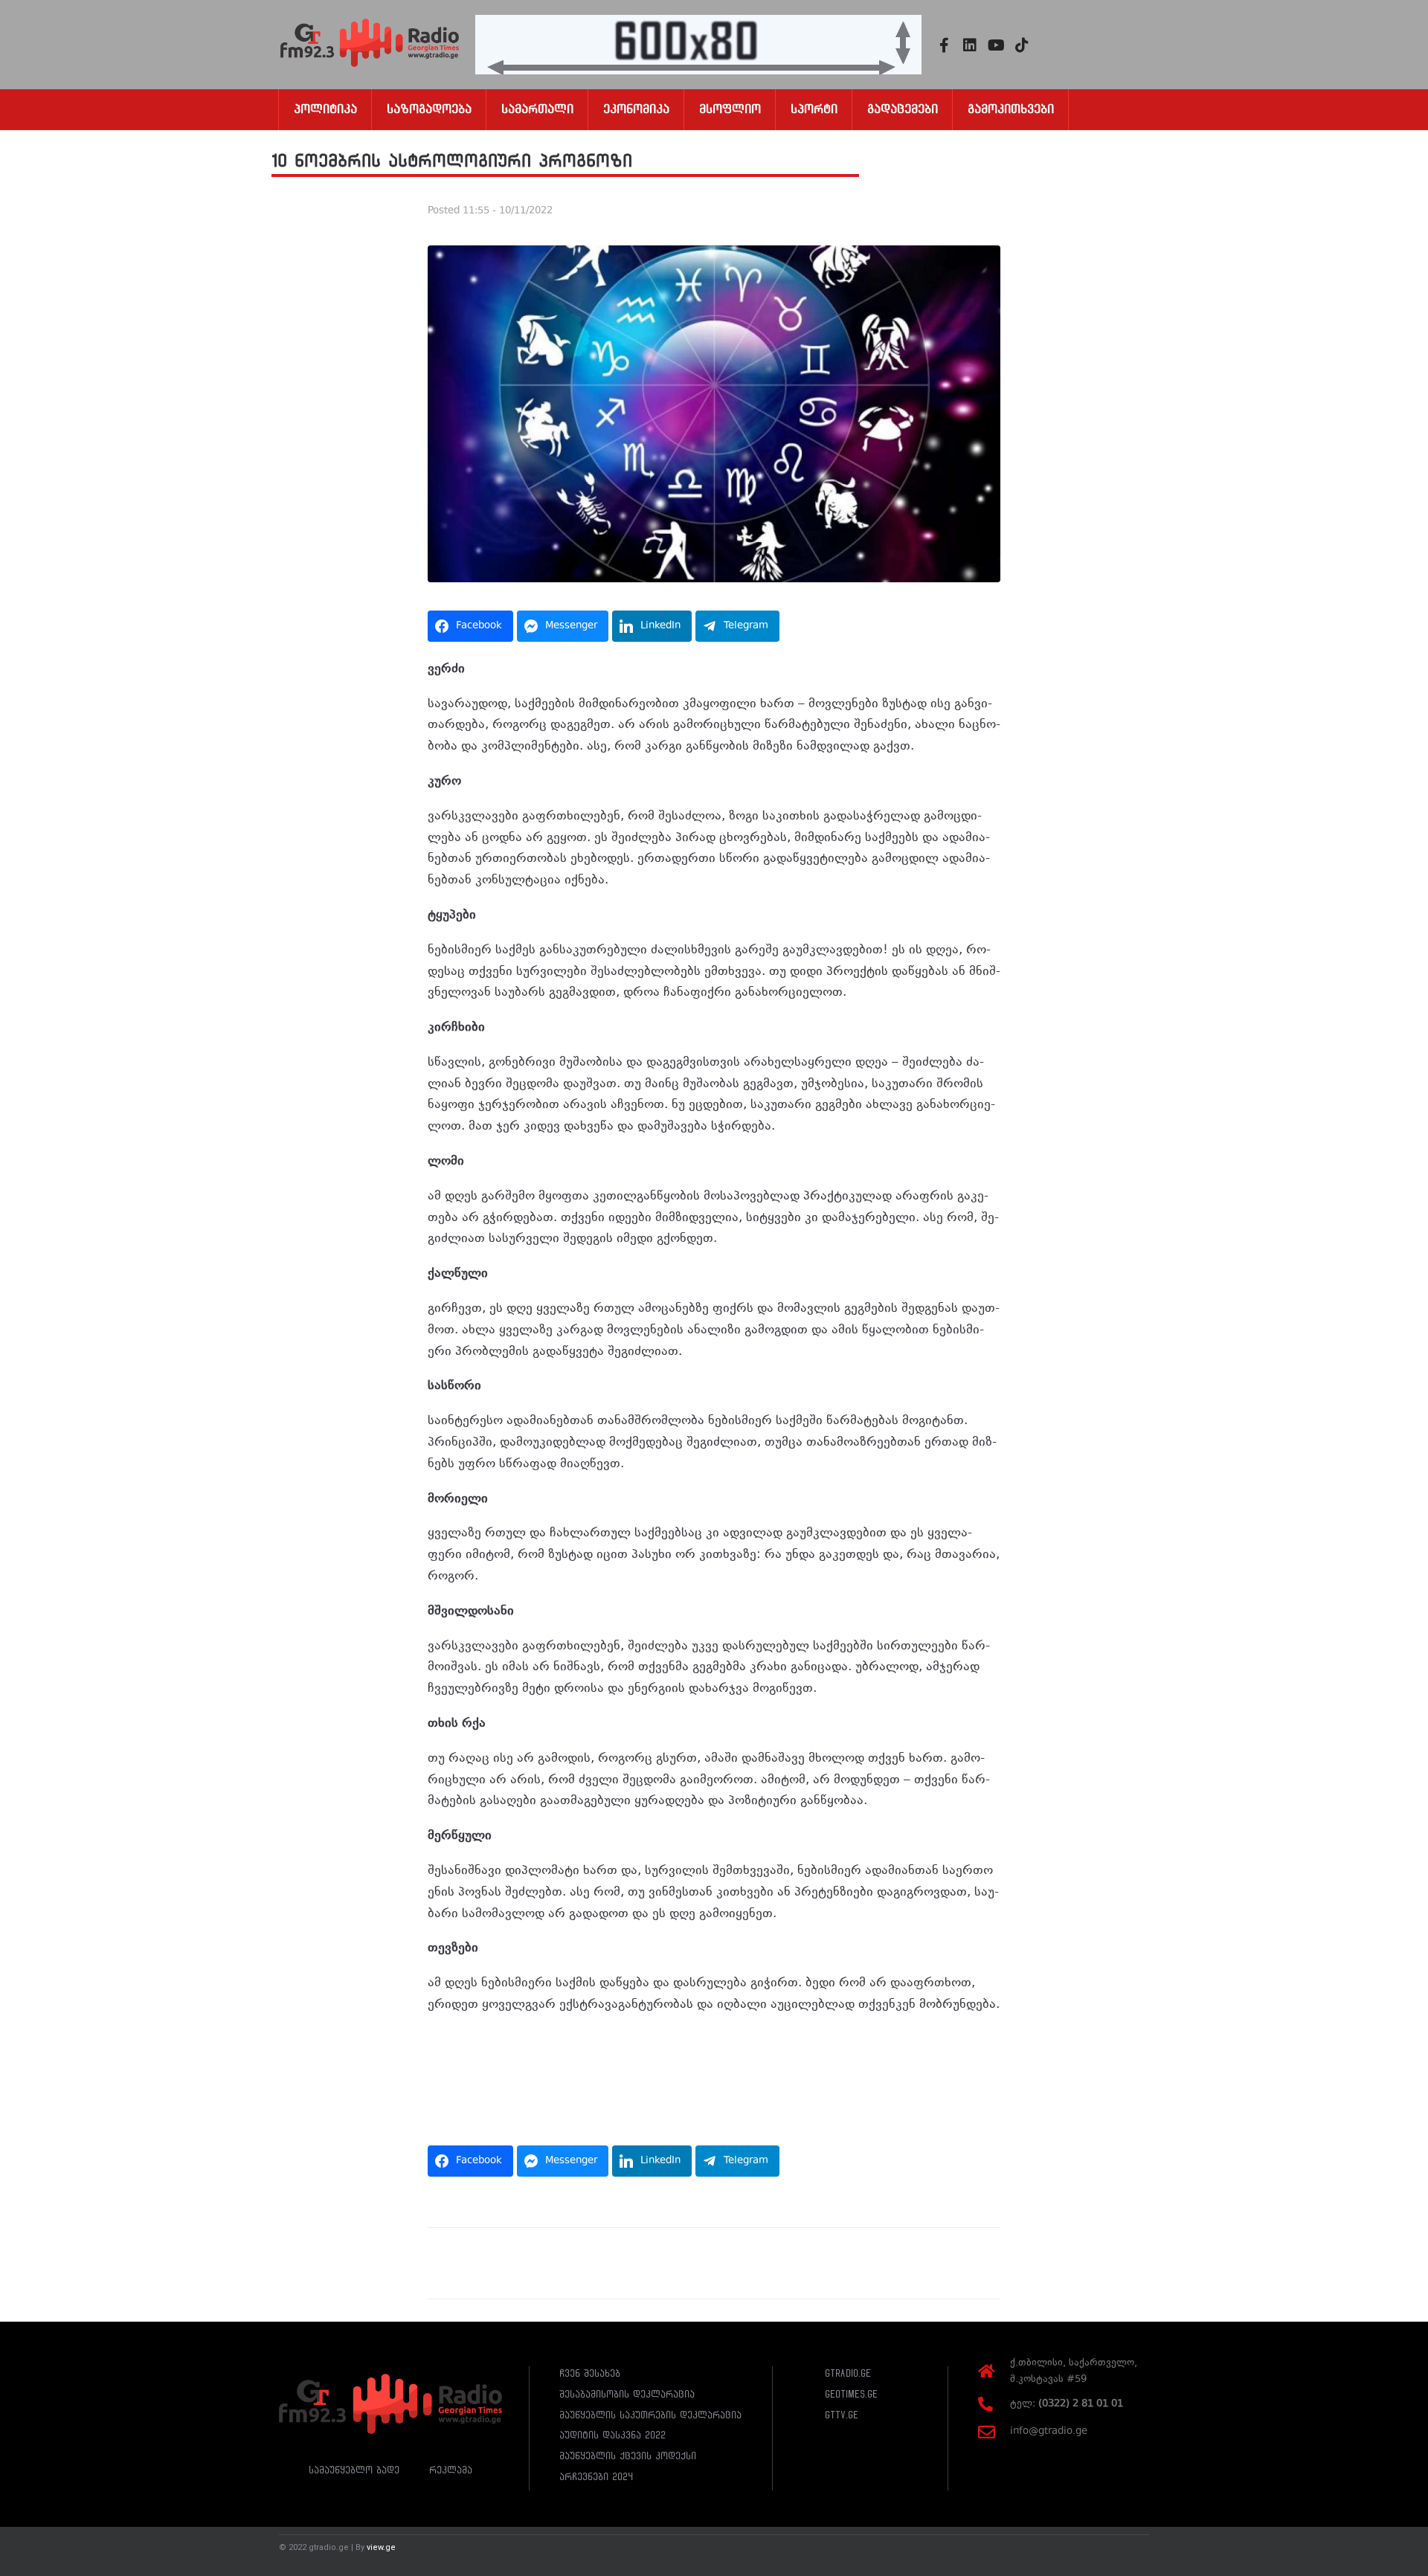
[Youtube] (996, 45)
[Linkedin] (970, 45)
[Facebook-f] (944, 45)
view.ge (381, 2547)
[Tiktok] (1022, 45)
